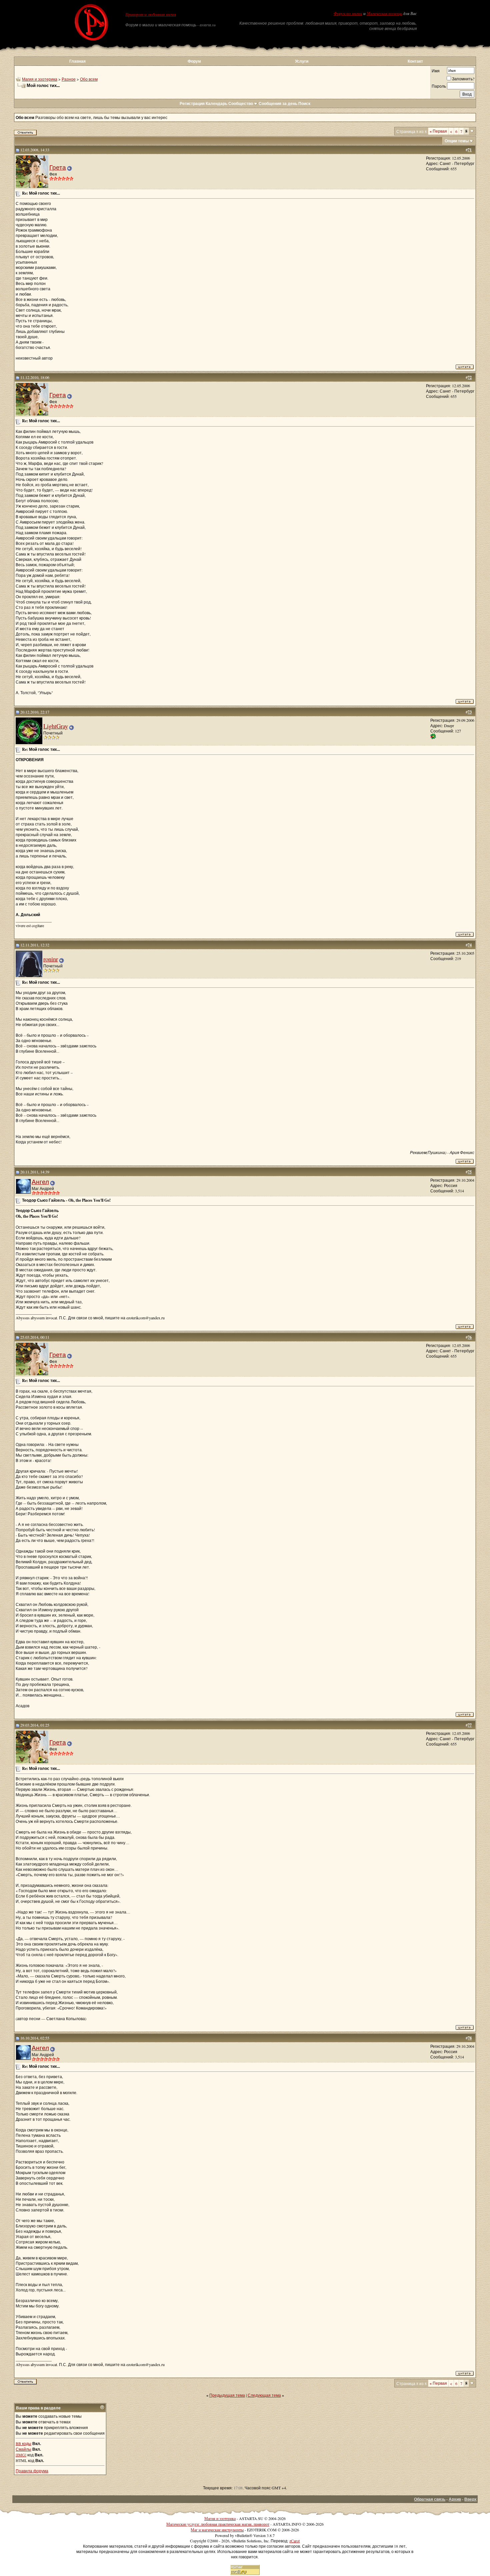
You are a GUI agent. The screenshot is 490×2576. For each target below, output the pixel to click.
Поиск (304, 103)
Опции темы (457, 141)
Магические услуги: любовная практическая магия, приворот (218, 2524)
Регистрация (192, 103)
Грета (58, 167)
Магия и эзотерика (40, 79)
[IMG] (21, 2455)
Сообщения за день (278, 103)
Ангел (40, 1182)
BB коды (23, 2443)
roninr (51, 959)
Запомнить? (463, 79)
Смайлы (23, 2449)
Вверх (470, 2499)
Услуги (302, 61)
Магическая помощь (384, 14)
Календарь (216, 103)
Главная (77, 61)
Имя (436, 71)
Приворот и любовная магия (151, 15)
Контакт (415, 61)
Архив (455, 2499)
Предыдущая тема (227, 2395)
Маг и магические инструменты (217, 2530)
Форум (194, 61)
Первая (438, 131)
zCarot (294, 2541)
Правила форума (32, 2471)
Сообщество (241, 103)
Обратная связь (430, 2499)
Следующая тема (264, 2395)
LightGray (56, 726)
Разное (69, 79)
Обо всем (89, 79)
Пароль (439, 86)
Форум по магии (348, 14)
